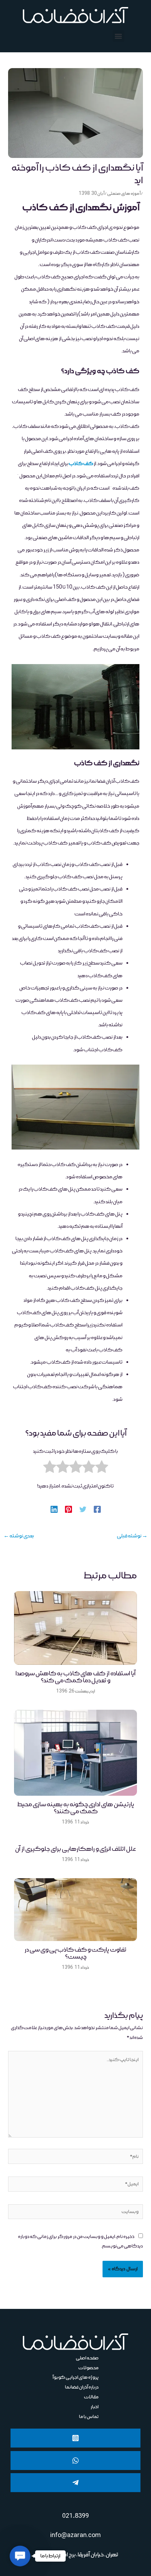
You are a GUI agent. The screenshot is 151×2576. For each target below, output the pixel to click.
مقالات (91, 2397)
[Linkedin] (54, 1509)
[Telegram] (75, 2483)
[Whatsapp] (75, 2461)
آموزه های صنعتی (124, 194)
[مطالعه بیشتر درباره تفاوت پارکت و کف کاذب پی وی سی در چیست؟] (75, 1910)
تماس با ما (89, 2417)
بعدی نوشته (19, 1536)
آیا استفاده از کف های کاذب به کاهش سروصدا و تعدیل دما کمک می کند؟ (75, 1677)
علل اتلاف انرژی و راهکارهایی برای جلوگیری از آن (75, 1849)
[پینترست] (68, 1509)
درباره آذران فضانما (82, 2387)
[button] (119, 36)
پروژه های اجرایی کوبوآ (76, 2377)
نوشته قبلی (132, 1536)
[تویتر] (83, 1509)
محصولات (88, 2368)
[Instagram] (75, 2438)
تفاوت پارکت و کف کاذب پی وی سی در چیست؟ (75, 1953)
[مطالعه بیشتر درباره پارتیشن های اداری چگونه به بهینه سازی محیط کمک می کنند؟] (75, 1753)
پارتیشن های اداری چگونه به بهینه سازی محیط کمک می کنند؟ (76, 1808)
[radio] (102, 1469)
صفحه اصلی (87, 2358)
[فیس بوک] (97, 1509)
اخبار (95, 2407)
